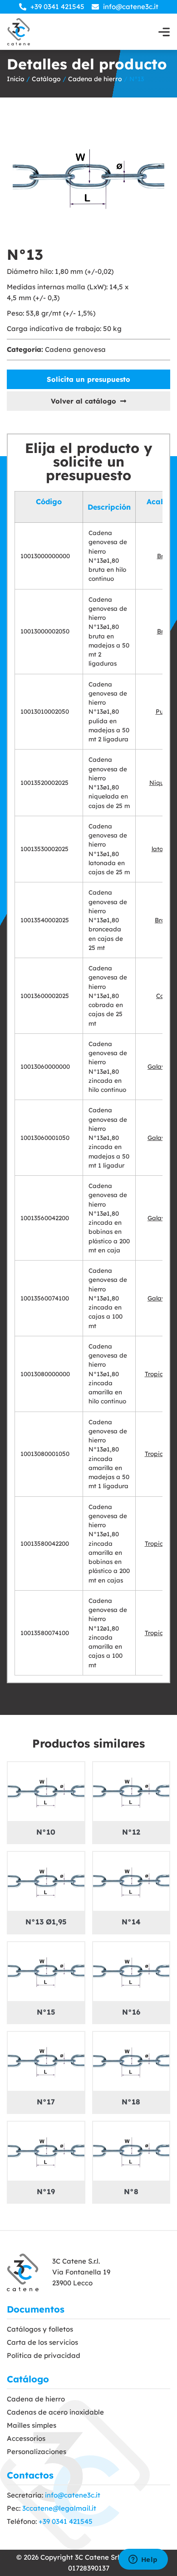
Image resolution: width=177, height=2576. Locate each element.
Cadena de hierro (95, 79)
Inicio (16, 79)
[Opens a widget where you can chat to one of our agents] (143, 2560)
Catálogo (46, 79)
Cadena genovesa (75, 349)
